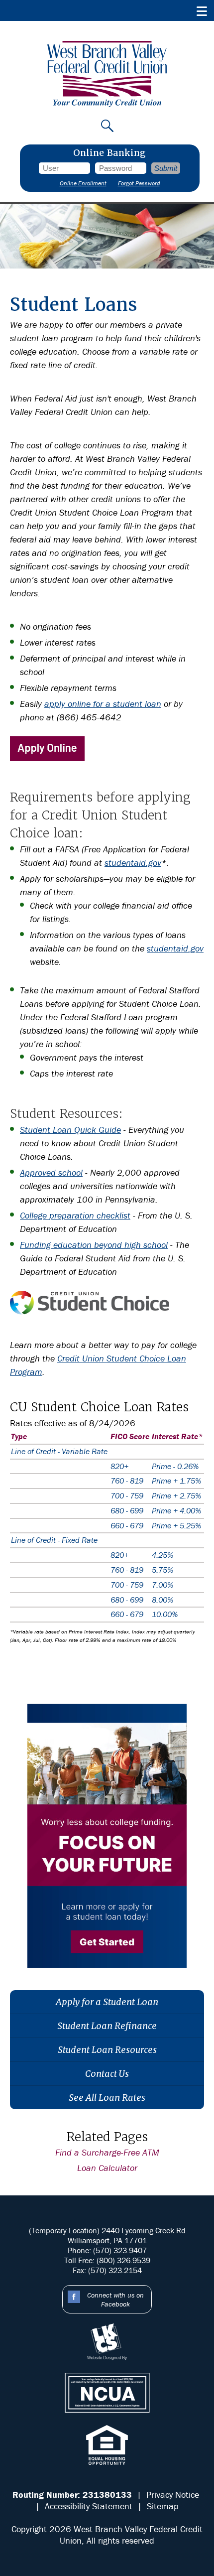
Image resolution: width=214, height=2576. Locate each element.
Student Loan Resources (107, 2050)
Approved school (51, 1172)
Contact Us (107, 2074)
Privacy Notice (173, 2495)
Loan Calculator (107, 2168)
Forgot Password (139, 183)
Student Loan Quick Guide (70, 1130)
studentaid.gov (133, 863)
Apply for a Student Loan (107, 2002)
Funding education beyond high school (94, 1245)
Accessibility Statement (89, 2506)
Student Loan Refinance (107, 2026)
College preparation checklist (75, 1215)
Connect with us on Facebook (115, 2300)
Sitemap (163, 2506)
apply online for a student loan (103, 704)
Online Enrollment (83, 183)
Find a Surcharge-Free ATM (107, 2152)
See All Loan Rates (107, 2098)
